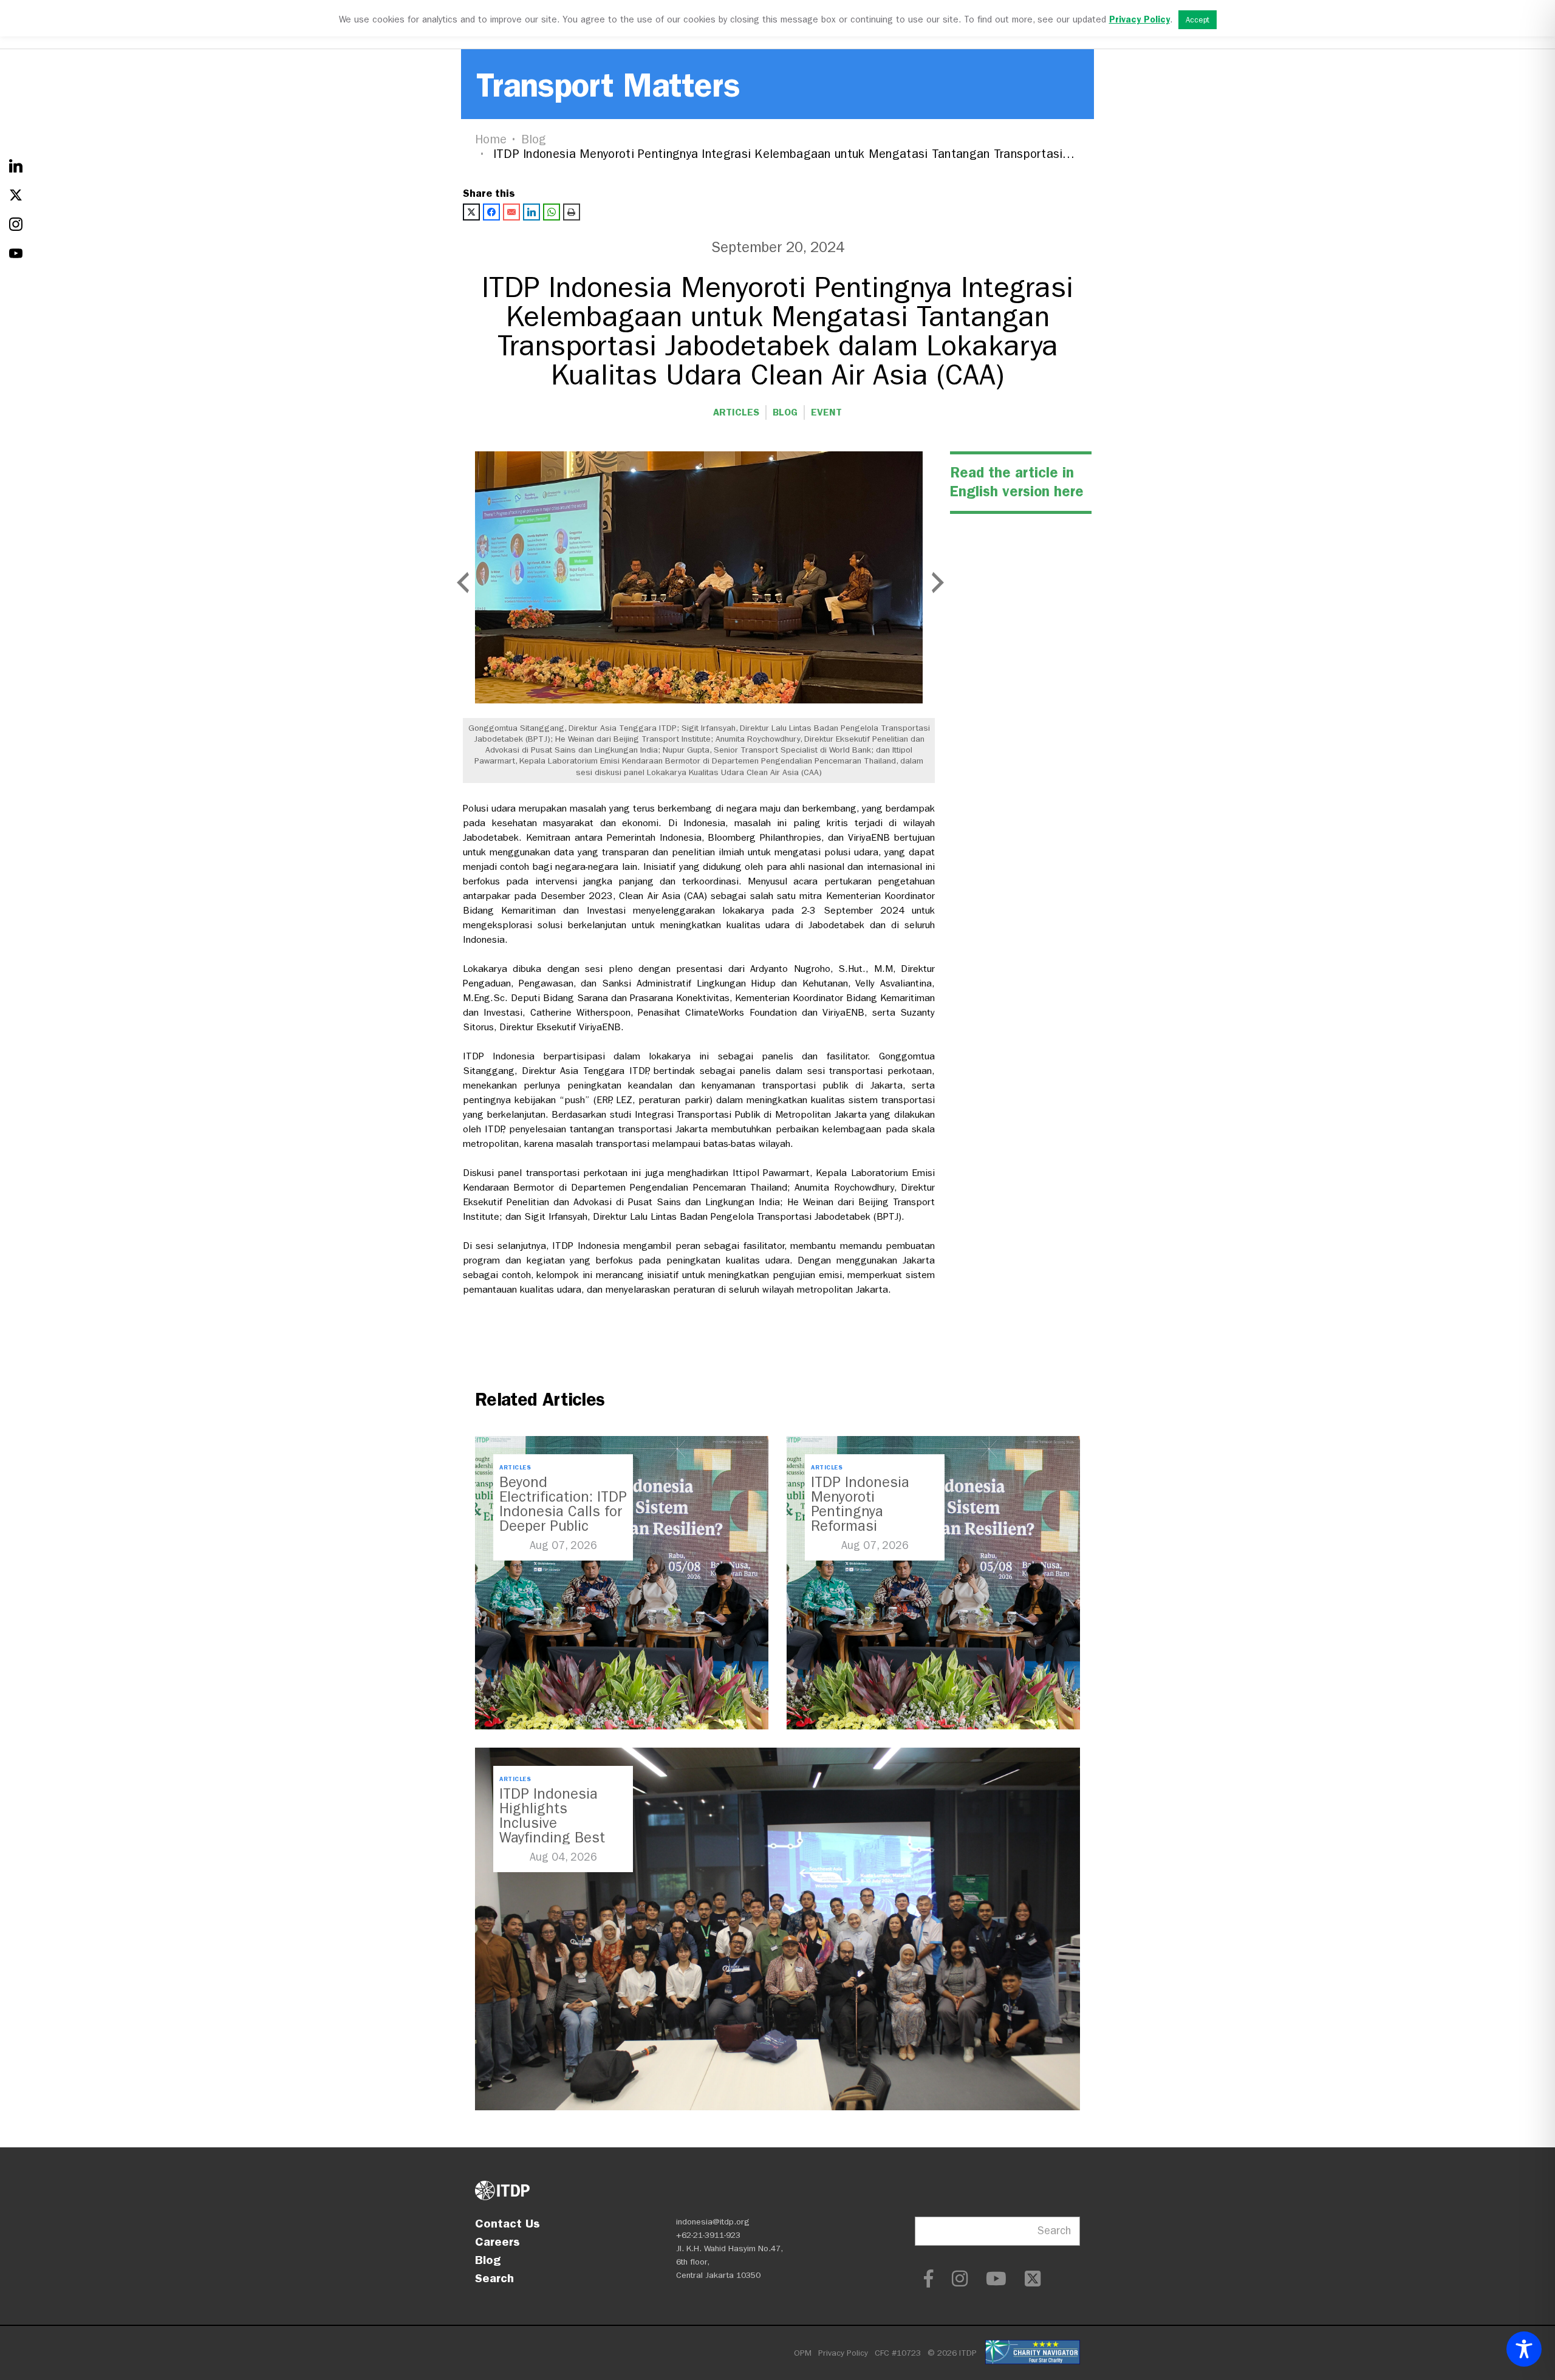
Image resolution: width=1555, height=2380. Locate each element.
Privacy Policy (843, 2353)
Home (491, 139)
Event (826, 412)
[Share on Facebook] (491, 212)
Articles (736, 412)
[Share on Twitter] (471, 212)
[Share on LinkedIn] (531, 212)
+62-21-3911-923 (708, 2235)
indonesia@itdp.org (713, 2222)
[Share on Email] (511, 212)
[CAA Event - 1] (699, 577)
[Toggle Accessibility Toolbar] (1524, 2349)
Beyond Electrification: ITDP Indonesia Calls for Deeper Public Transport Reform (563, 1511)
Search (494, 2278)
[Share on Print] (572, 212)
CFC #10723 (898, 2353)
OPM (803, 2353)
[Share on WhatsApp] (552, 212)
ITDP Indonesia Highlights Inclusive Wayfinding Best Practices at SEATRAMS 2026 (553, 1830)
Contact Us (508, 2223)
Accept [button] (1198, 20)
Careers (497, 2242)
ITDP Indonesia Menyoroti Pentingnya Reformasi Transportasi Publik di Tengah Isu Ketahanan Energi (873, 1526)
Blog (534, 139)
